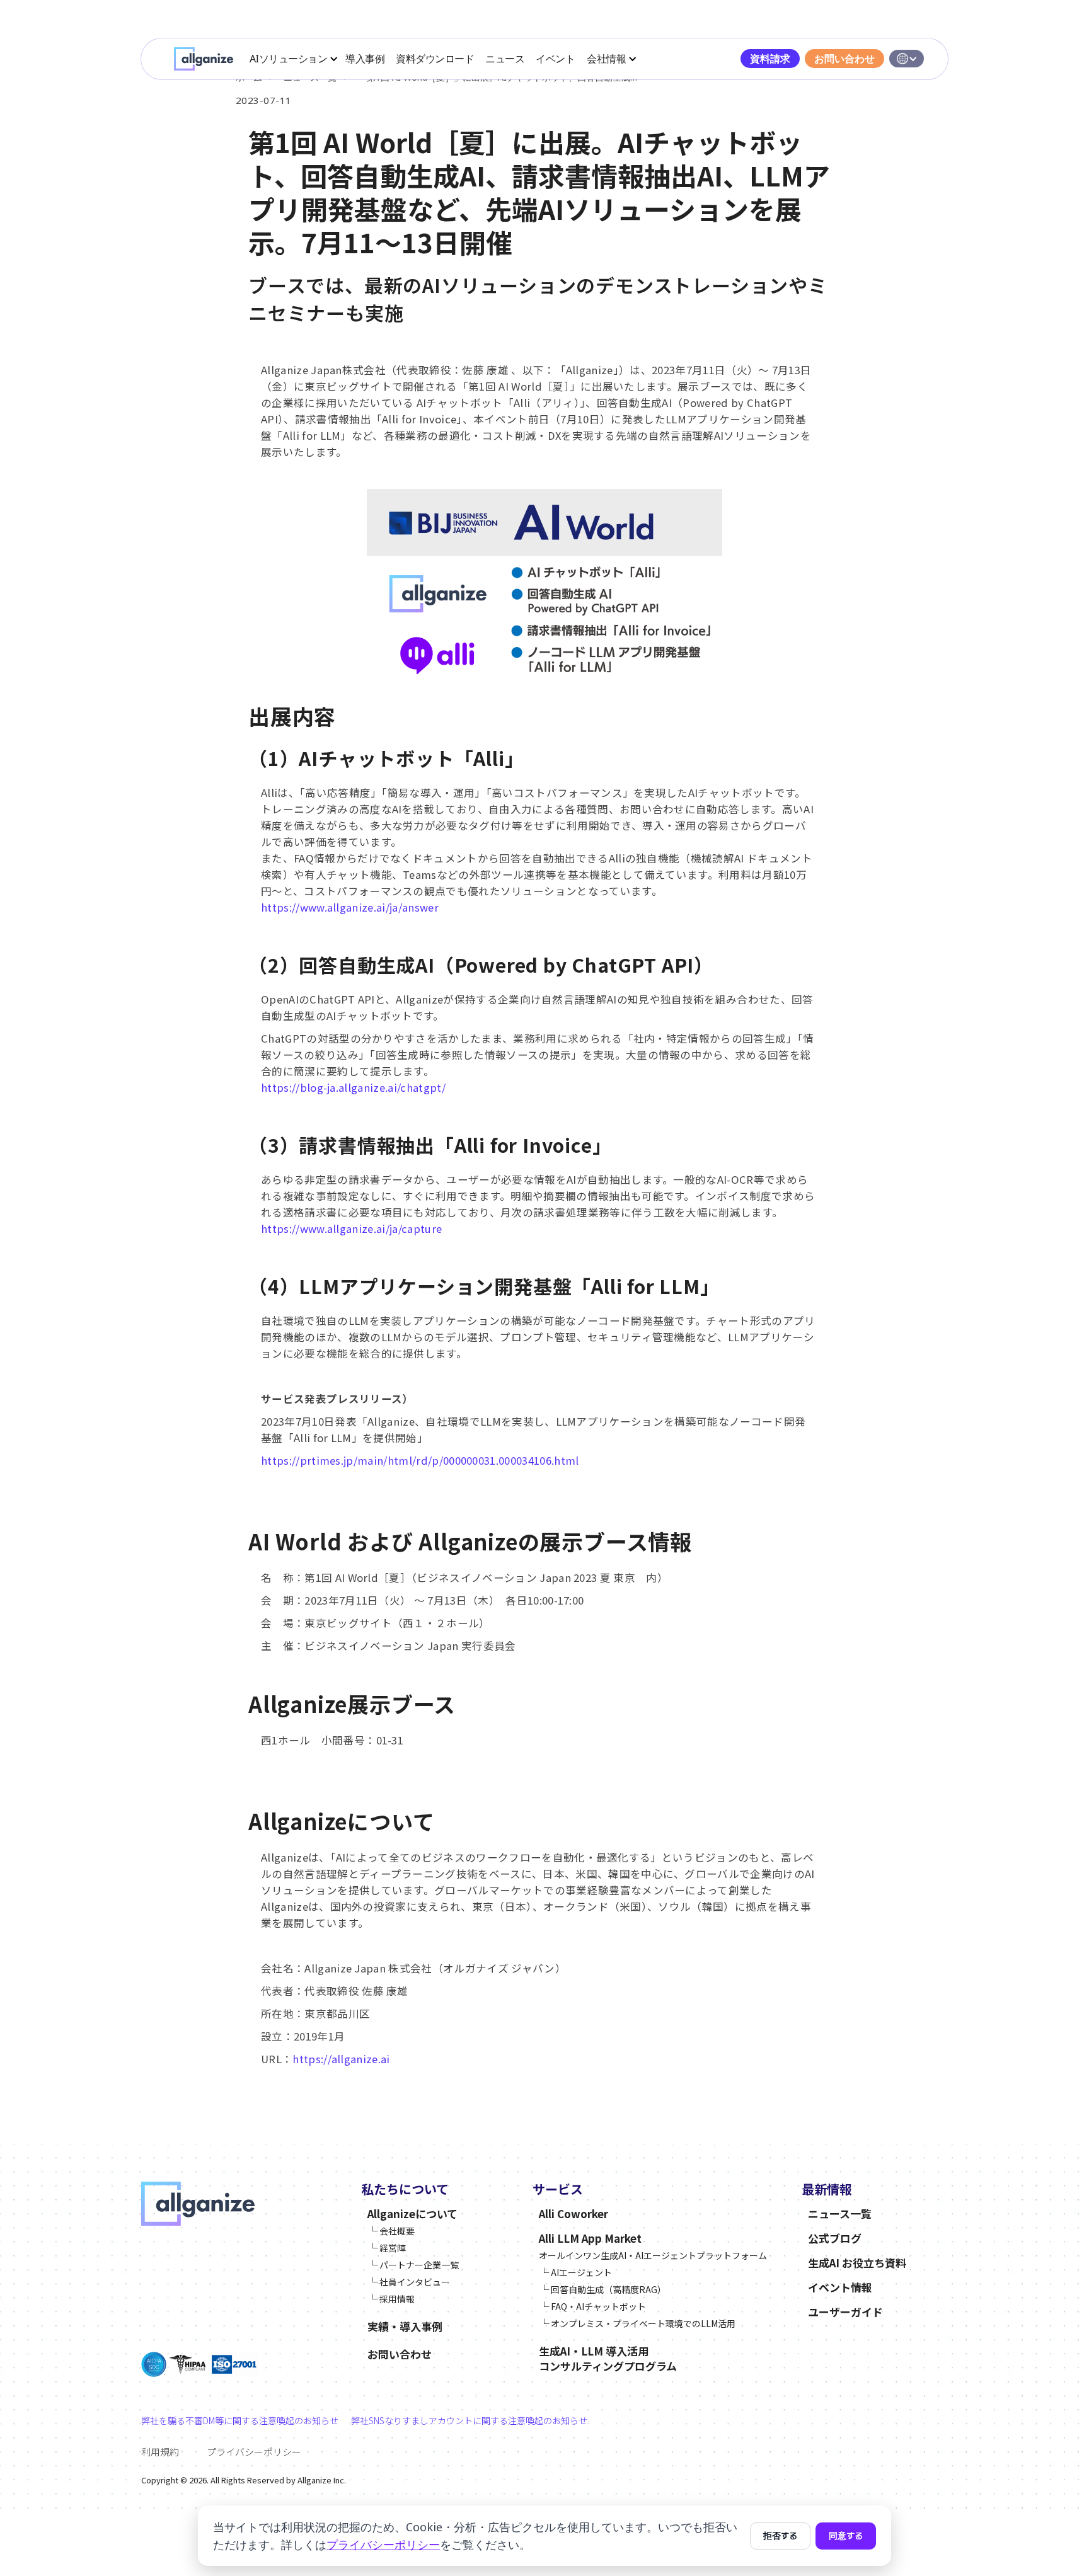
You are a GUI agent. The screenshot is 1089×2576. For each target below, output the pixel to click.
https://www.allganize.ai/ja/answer (350, 907)
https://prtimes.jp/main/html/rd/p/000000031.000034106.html (420, 1460)
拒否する (780, 2536)
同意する (846, 2536)
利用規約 (160, 2452)
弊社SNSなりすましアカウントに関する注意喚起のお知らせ (469, 2420)
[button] (293, 59)
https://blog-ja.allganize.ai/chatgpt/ (353, 1087)
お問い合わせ (844, 59)
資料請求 (770, 59)
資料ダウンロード (435, 59)
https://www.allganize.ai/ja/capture (351, 1228)
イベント (555, 59)
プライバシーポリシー (254, 2452)
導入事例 (365, 59)
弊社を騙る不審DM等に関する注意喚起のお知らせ (240, 2420)
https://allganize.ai (341, 2059)
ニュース (505, 59)
